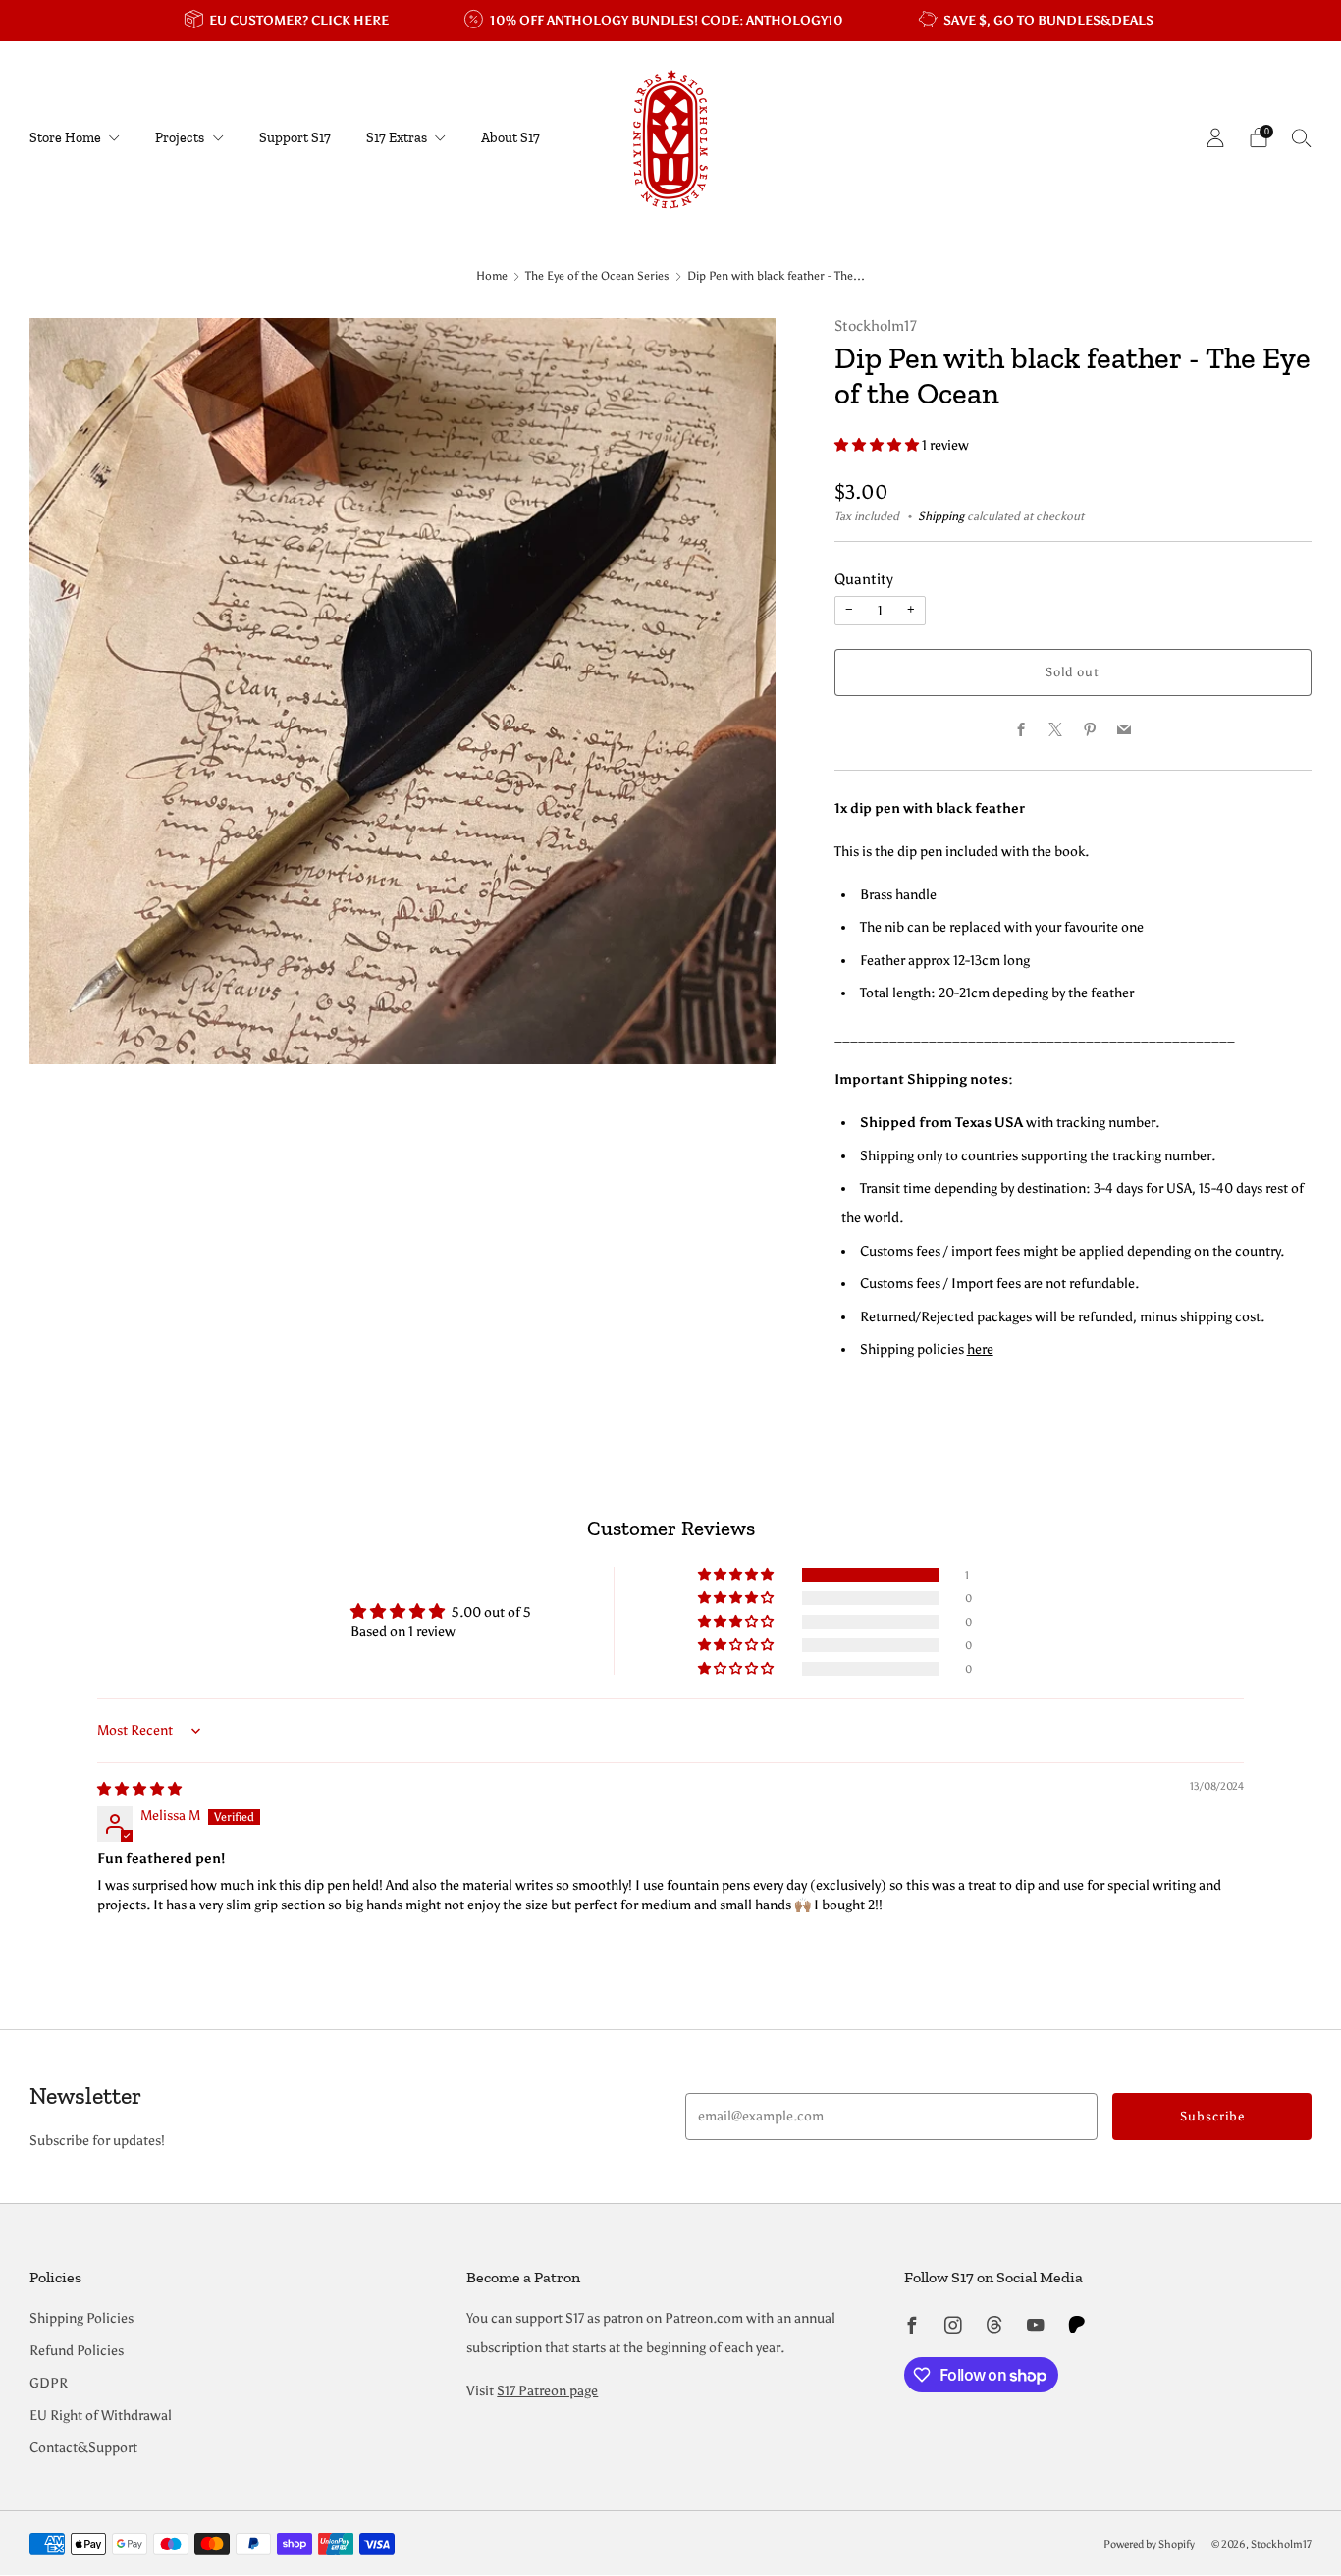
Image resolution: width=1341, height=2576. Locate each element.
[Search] (1302, 137)
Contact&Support (83, 2448)
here (980, 1349)
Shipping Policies (81, 2318)
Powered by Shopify (1149, 2544)
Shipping (941, 516)
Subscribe (1212, 2116)
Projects (180, 138)
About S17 (510, 138)
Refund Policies (77, 2351)
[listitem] (289, 21)
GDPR (49, 2383)
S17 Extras (397, 138)
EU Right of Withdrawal (101, 2415)
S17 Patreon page (547, 2391)
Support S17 (295, 138)
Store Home (65, 138)
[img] (139, 1789)
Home (492, 276)
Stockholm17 (876, 326)
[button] (878, 445)
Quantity (864, 579)
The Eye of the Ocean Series (597, 276)
